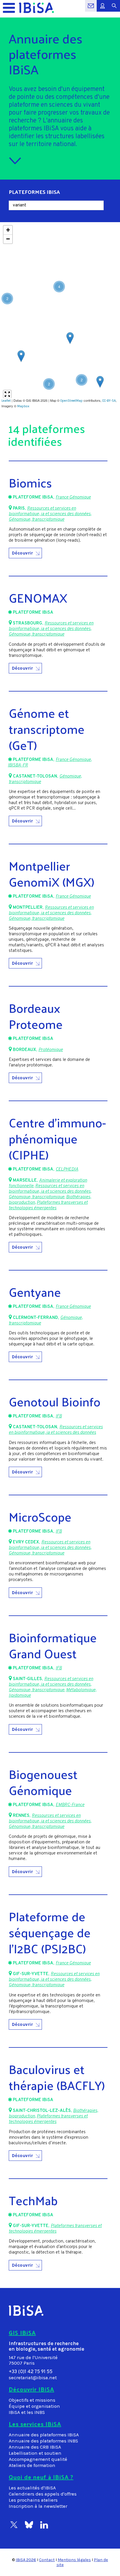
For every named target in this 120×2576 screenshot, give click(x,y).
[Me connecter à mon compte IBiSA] (103, 9)
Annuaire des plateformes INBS (43, 2441)
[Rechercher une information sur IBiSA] (114, 9)
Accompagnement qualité (38, 2459)
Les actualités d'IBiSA (32, 2488)
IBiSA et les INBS (27, 2412)
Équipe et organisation (34, 2406)
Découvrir (22, 553)
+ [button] (8, 230)
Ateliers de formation (32, 2465)
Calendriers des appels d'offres (43, 2494)
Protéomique (51, 1050)
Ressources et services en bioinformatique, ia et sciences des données (50, 511)
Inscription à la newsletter (38, 2506)
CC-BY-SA (109, 401)
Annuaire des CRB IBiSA (35, 2447)
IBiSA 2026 (26, 2560)
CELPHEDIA (67, 1169)
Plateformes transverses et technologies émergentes (48, 1205)
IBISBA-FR (18, 765)
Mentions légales (74, 2560)
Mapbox (23, 406)
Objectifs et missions (32, 2400)
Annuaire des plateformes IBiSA (44, 2435)
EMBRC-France (70, 1805)
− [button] (8, 239)
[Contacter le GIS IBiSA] (91, 9)
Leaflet (6, 401)
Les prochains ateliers (33, 2500)
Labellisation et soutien (35, 2453)
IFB (59, 1416)
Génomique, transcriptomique (37, 520)
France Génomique (73, 498)
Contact (47, 2560)
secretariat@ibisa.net (33, 2378)
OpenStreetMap (72, 401)
